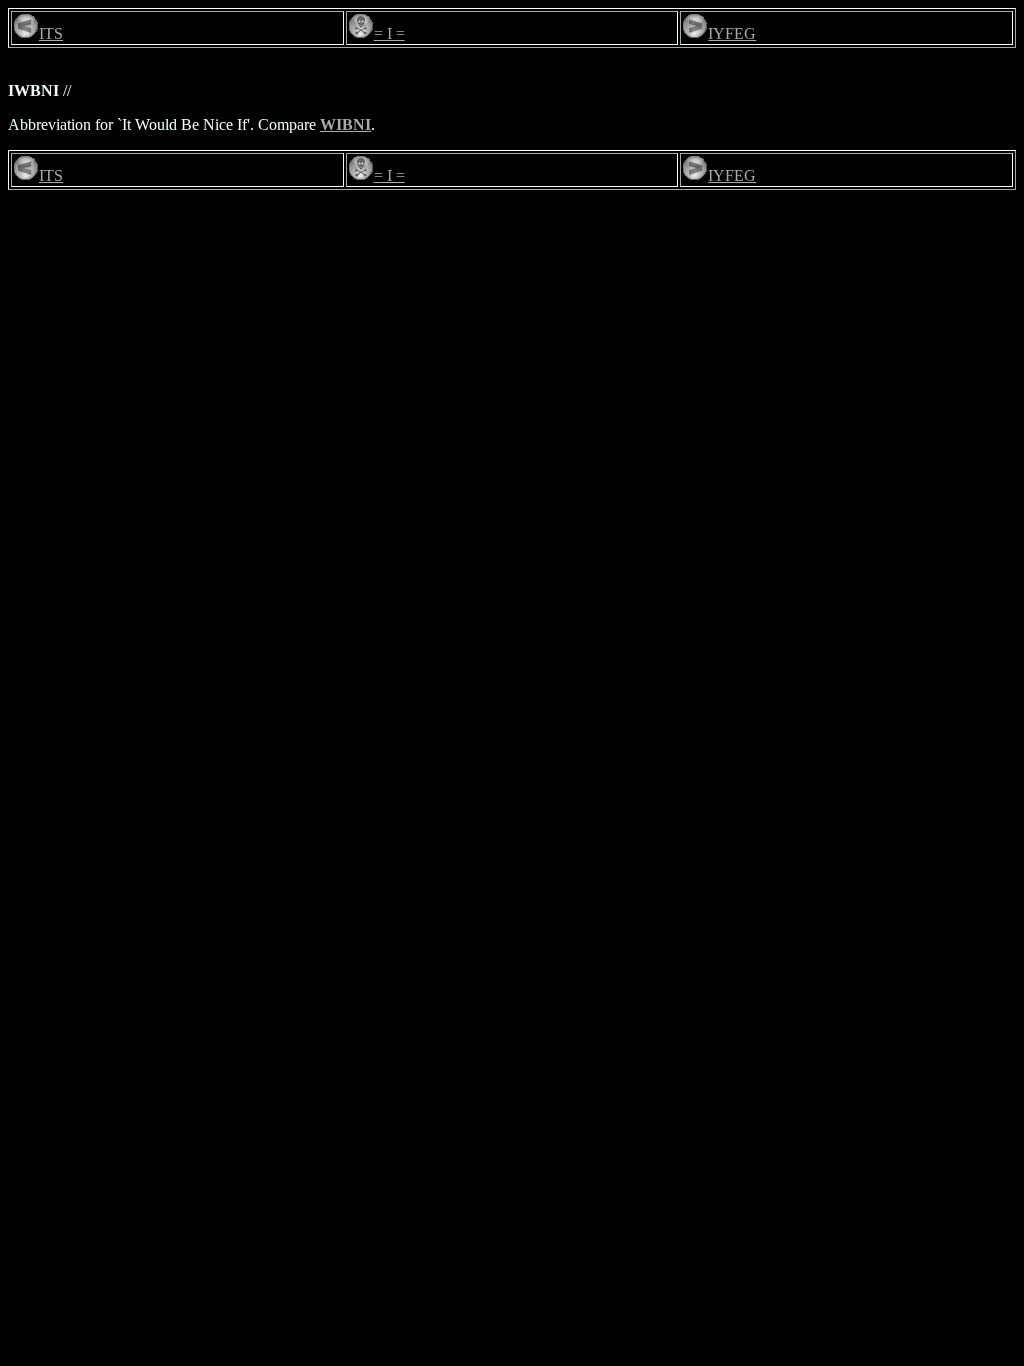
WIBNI (345, 124)
